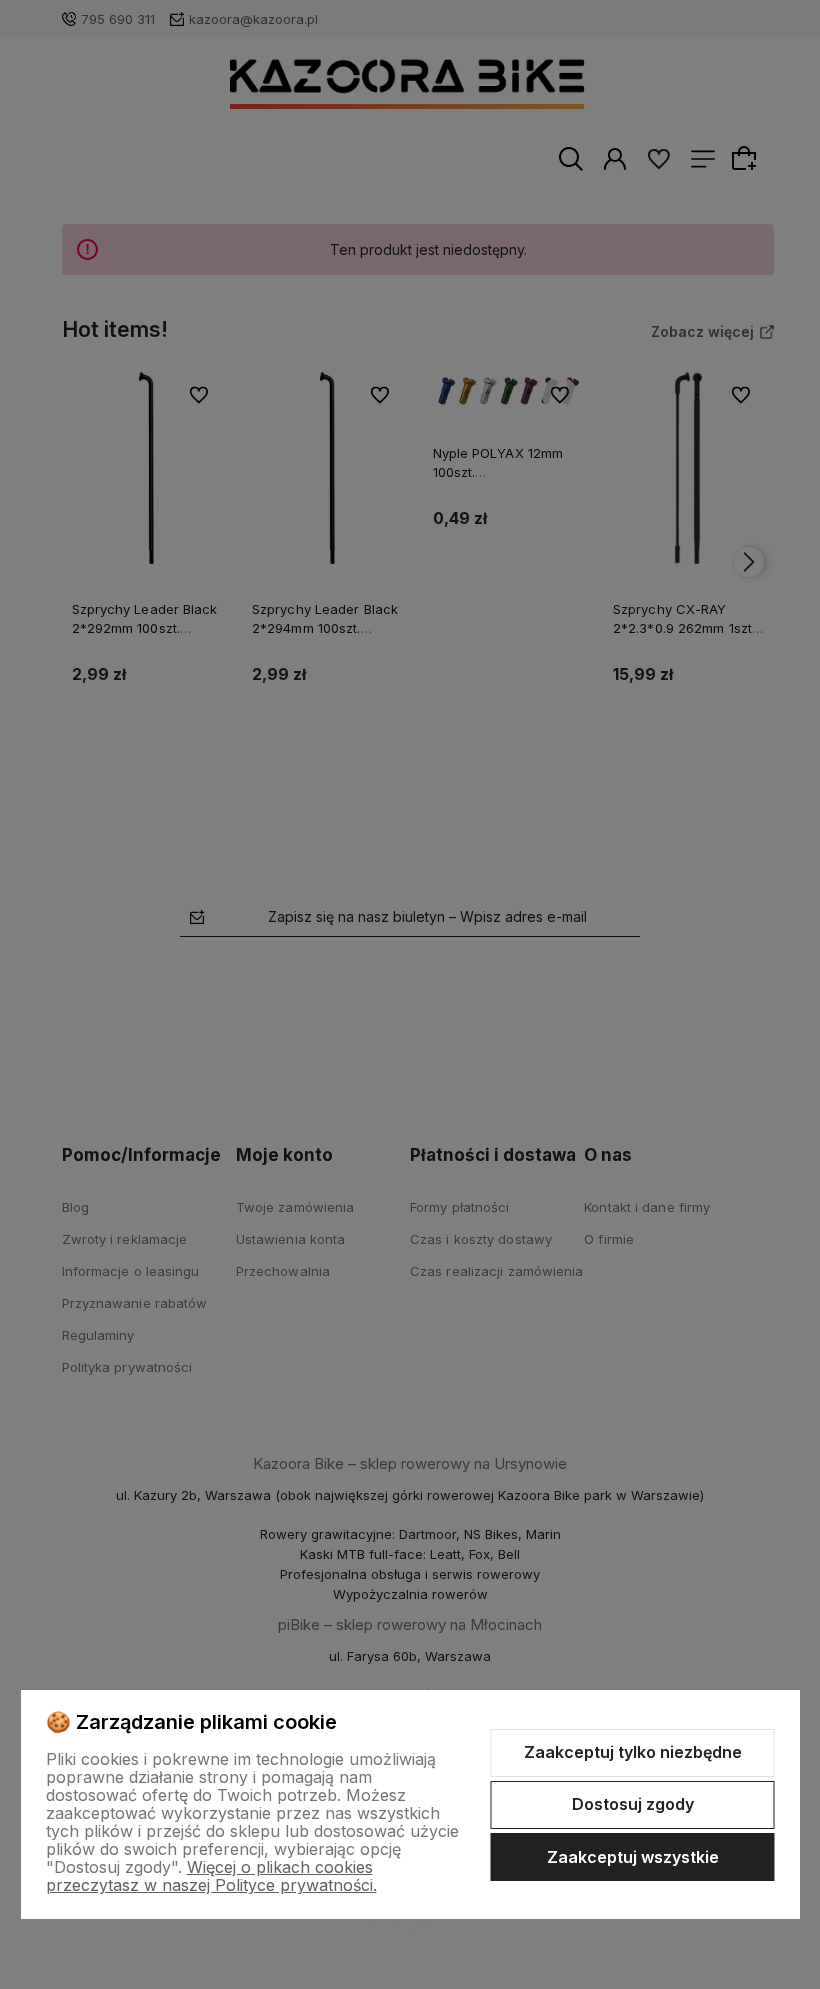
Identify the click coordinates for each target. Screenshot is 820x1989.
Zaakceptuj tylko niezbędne (633, 1752)
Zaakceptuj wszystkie (633, 1857)
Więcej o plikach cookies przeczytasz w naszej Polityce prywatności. (211, 1876)
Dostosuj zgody (633, 1804)
